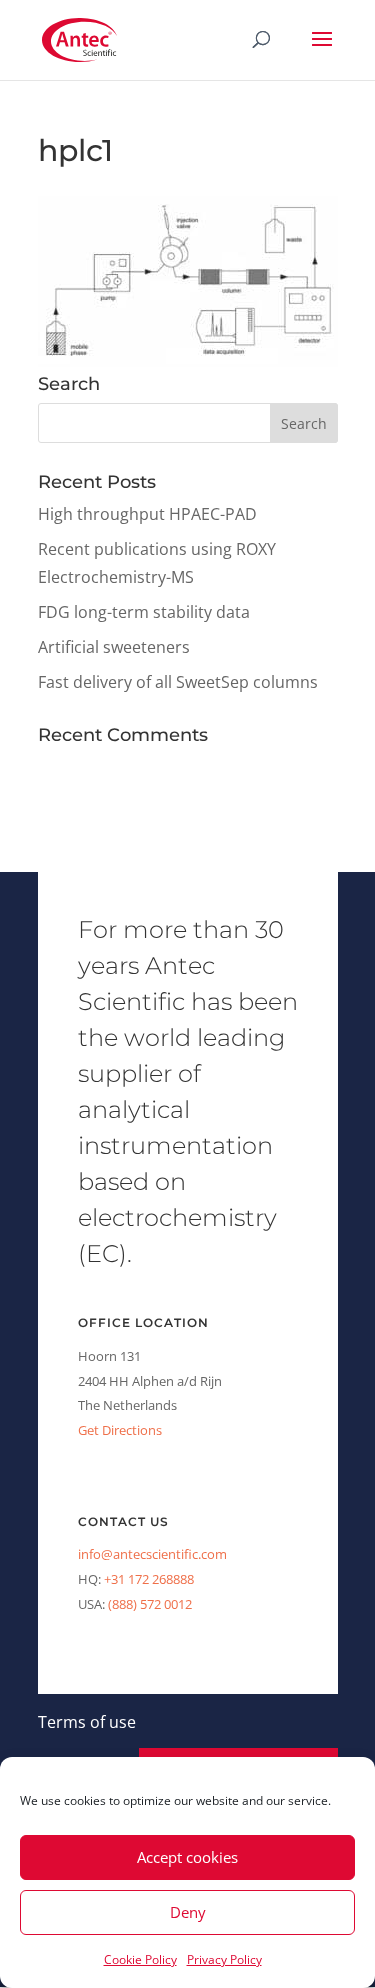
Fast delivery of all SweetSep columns (178, 682)
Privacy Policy (224, 1959)
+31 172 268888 (149, 1579)
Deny (188, 1912)
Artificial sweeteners (114, 647)
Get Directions (120, 1430)
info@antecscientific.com (152, 1554)
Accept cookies (187, 1857)
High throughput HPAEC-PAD (147, 514)
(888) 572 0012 (150, 1604)
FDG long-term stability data (144, 612)
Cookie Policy (140, 1959)
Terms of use (87, 1722)
